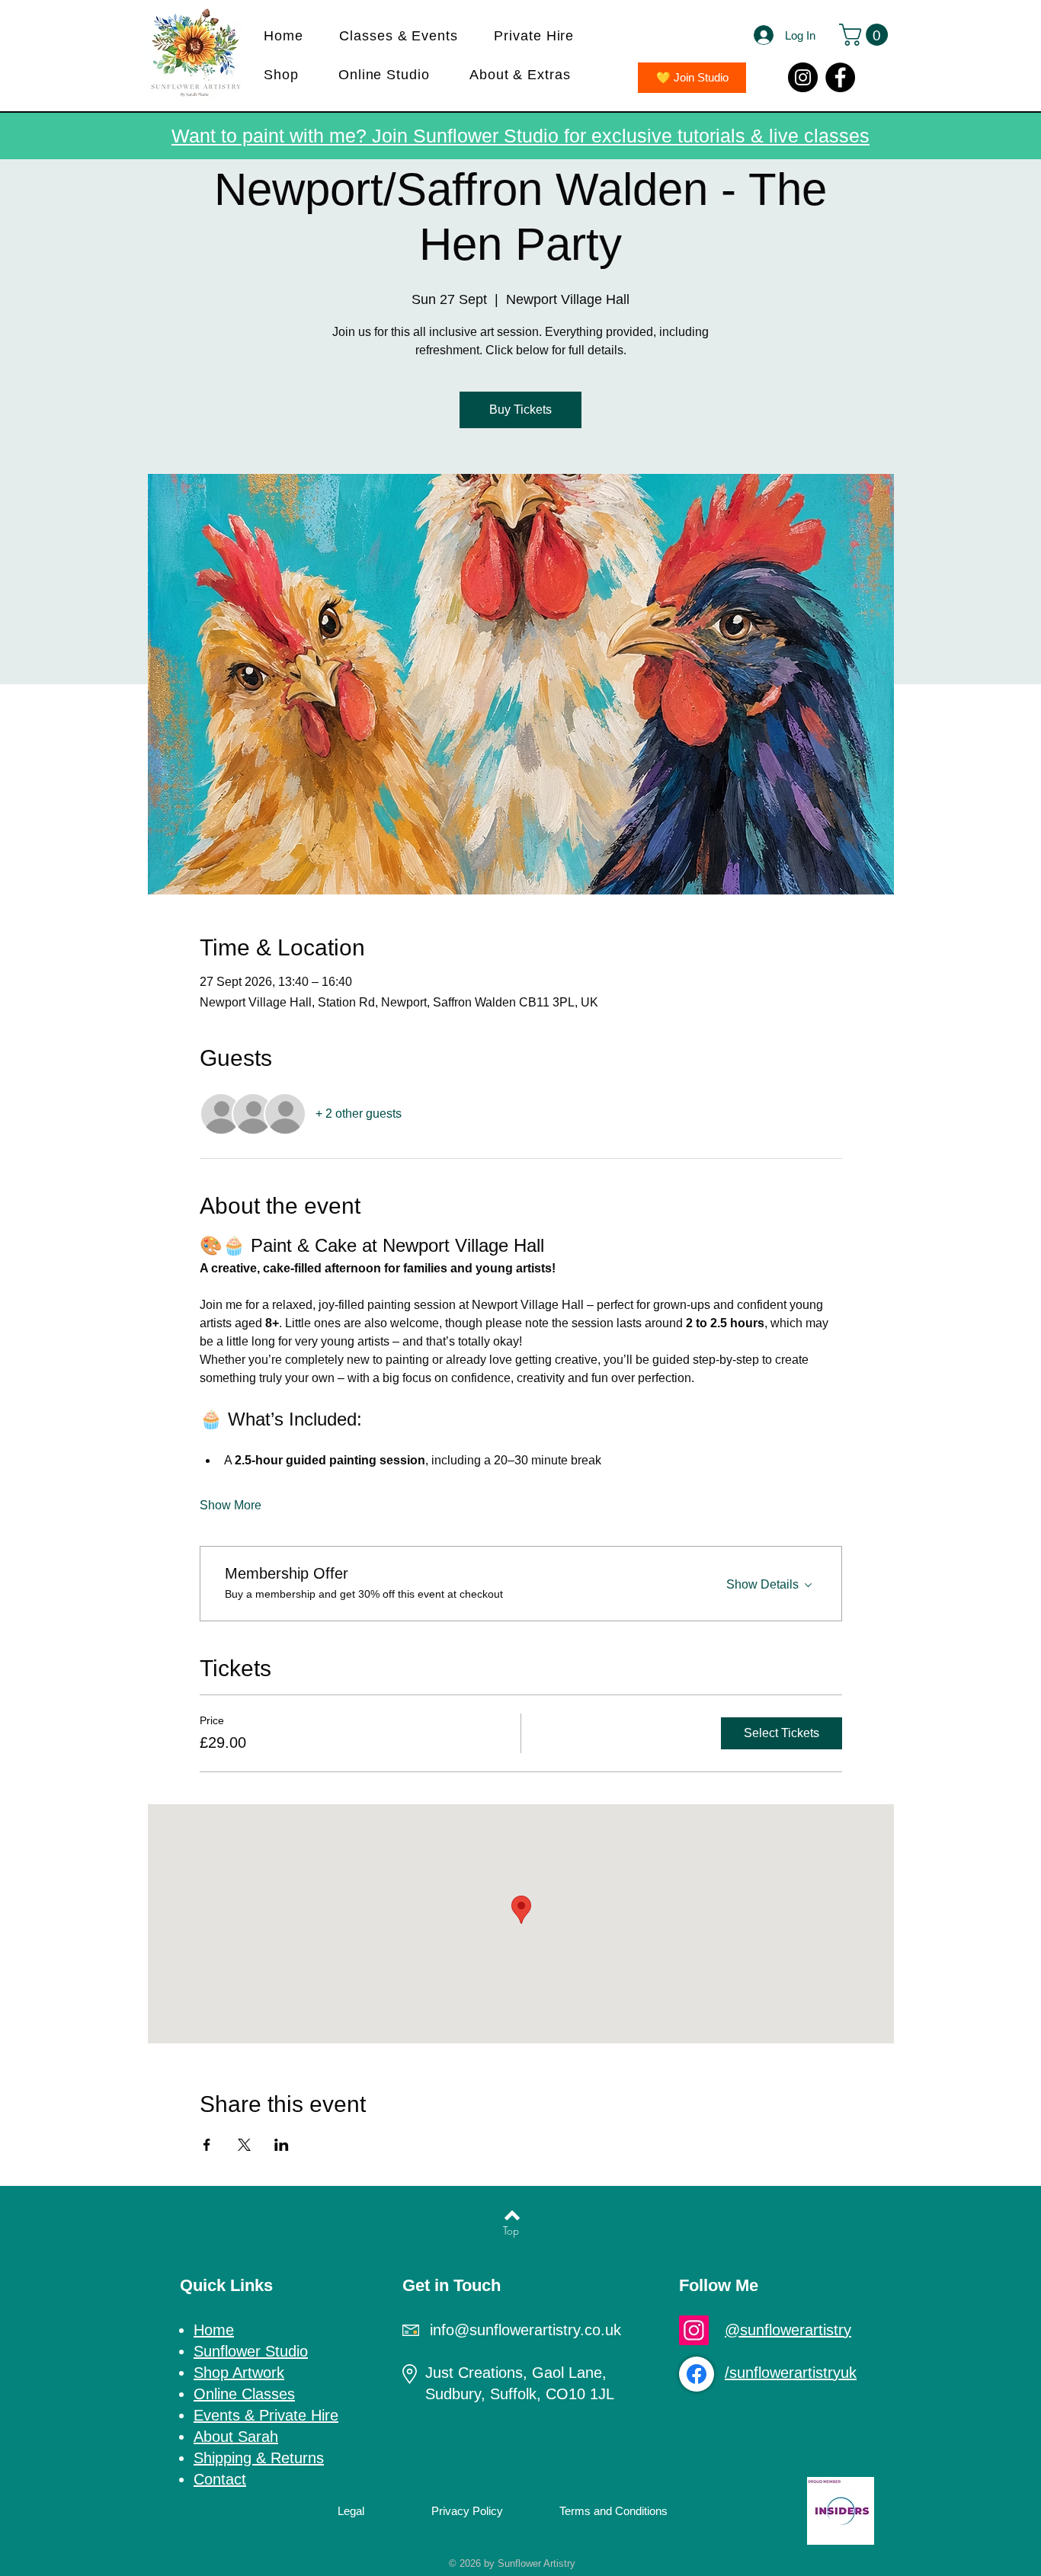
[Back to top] (512, 2216)
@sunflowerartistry (788, 2330)
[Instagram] (803, 77)
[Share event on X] (244, 2145)
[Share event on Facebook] (207, 2145)
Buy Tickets (520, 410)
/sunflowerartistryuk (791, 2373)
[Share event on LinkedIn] (282, 2145)
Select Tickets (782, 1733)
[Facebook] (840, 77)
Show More (231, 1505)
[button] (406, 36)
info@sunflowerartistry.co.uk (525, 2330)
